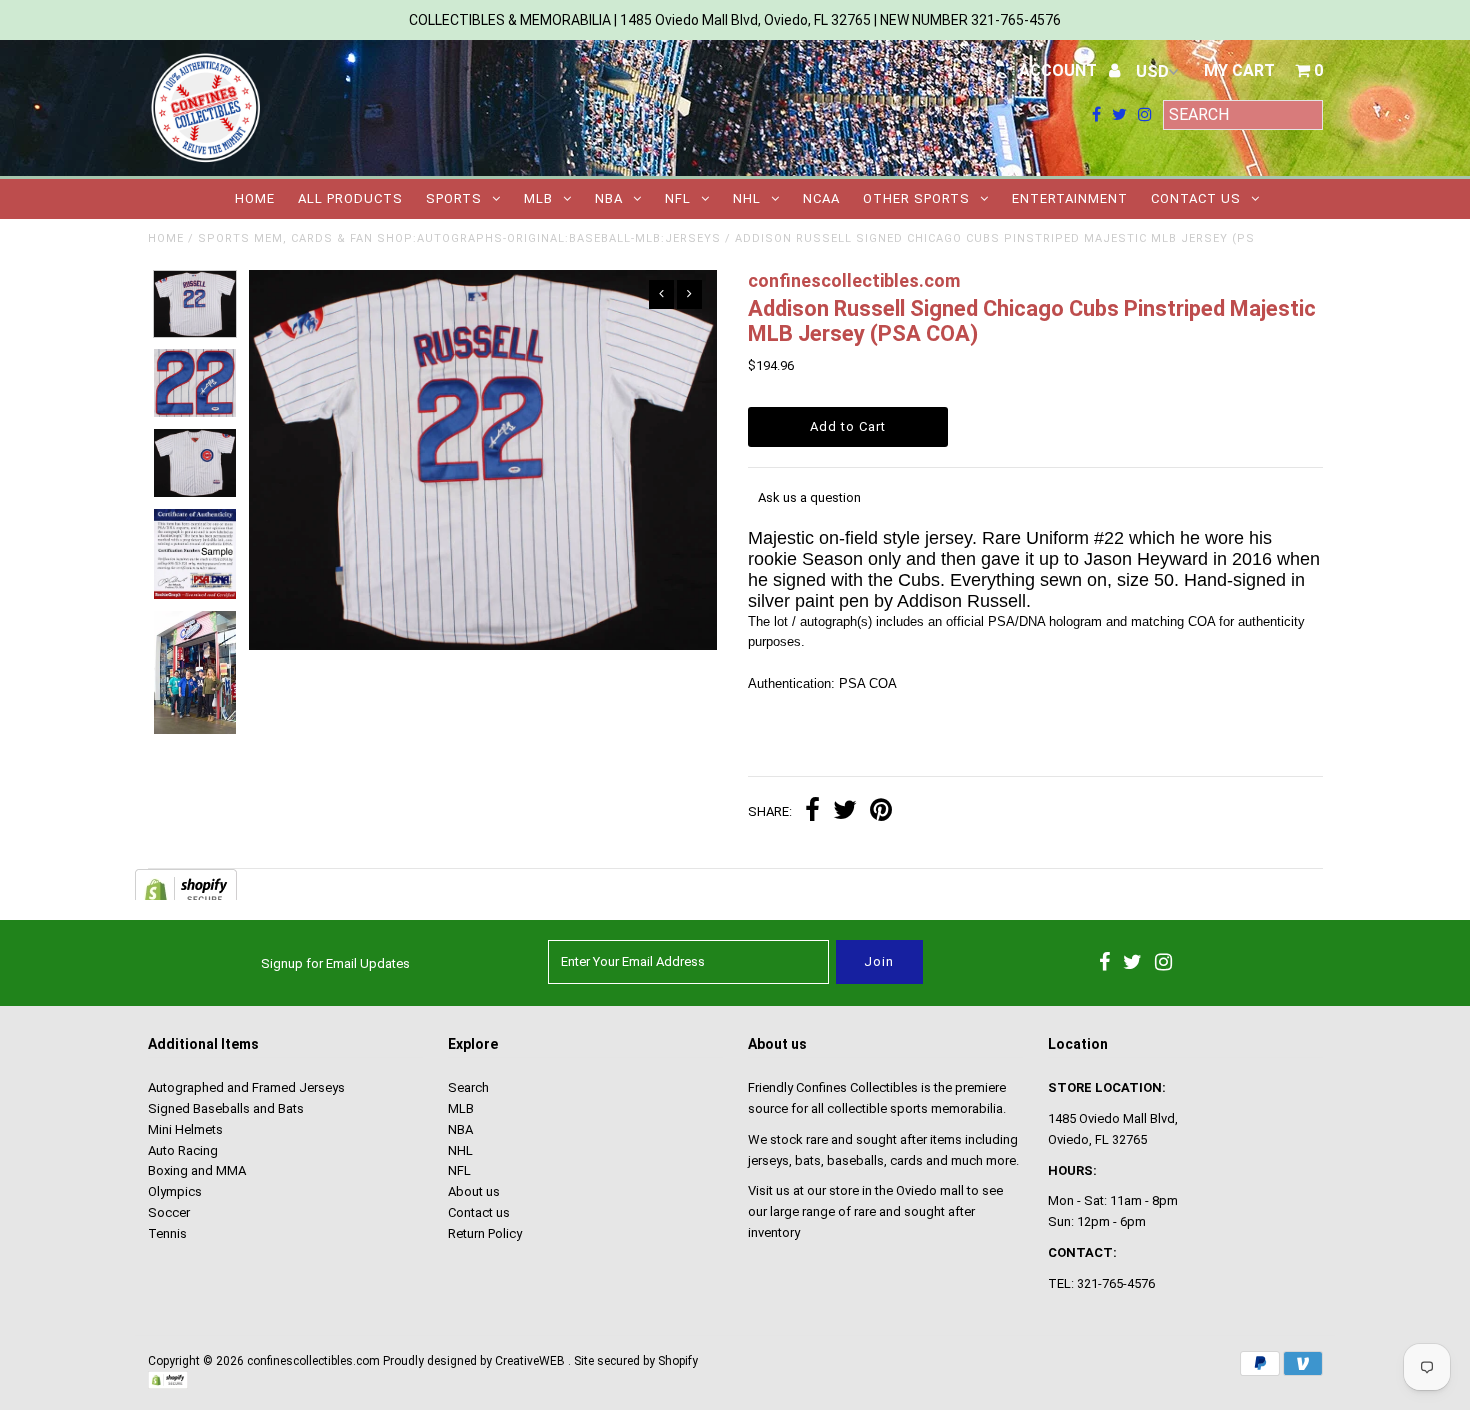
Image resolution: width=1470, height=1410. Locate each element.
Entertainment (1070, 198)
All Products (350, 198)
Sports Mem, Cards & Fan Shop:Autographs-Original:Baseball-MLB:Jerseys (459, 238)
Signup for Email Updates (335, 963)
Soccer (169, 1212)
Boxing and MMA (197, 1170)
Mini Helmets (185, 1129)
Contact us (1196, 198)
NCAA (821, 198)
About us (474, 1191)
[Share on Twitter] (845, 812)
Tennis (167, 1233)
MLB (538, 198)
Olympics (175, 1191)
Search (468, 1087)
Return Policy (485, 1233)
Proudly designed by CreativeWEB (474, 1361)
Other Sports (916, 198)
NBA (609, 198)
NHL (747, 198)
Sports (454, 198)
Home (255, 198)
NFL (678, 198)
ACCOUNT (1060, 70)
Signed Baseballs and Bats (226, 1108)
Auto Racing (183, 1150)
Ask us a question (809, 497)
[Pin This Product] (881, 812)
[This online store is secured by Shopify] (168, 1385)
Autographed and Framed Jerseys (246, 1087)
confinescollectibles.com (313, 1361)
